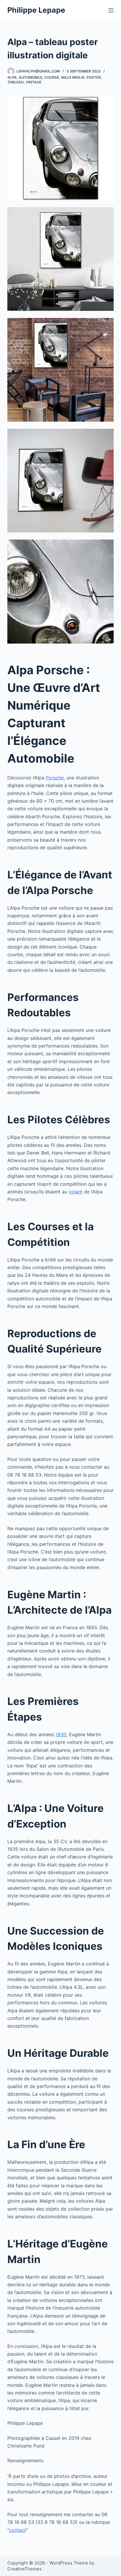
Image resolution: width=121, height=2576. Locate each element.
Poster (94, 77)
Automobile (31, 77)
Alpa (12, 77)
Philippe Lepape (36, 10)
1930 (61, 1734)
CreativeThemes (25, 2569)
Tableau (16, 82)
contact (17, 2530)
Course (52, 77)
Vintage (34, 82)
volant (76, 1192)
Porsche (55, 778)
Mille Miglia (73, 77)
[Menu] (111, 10)
